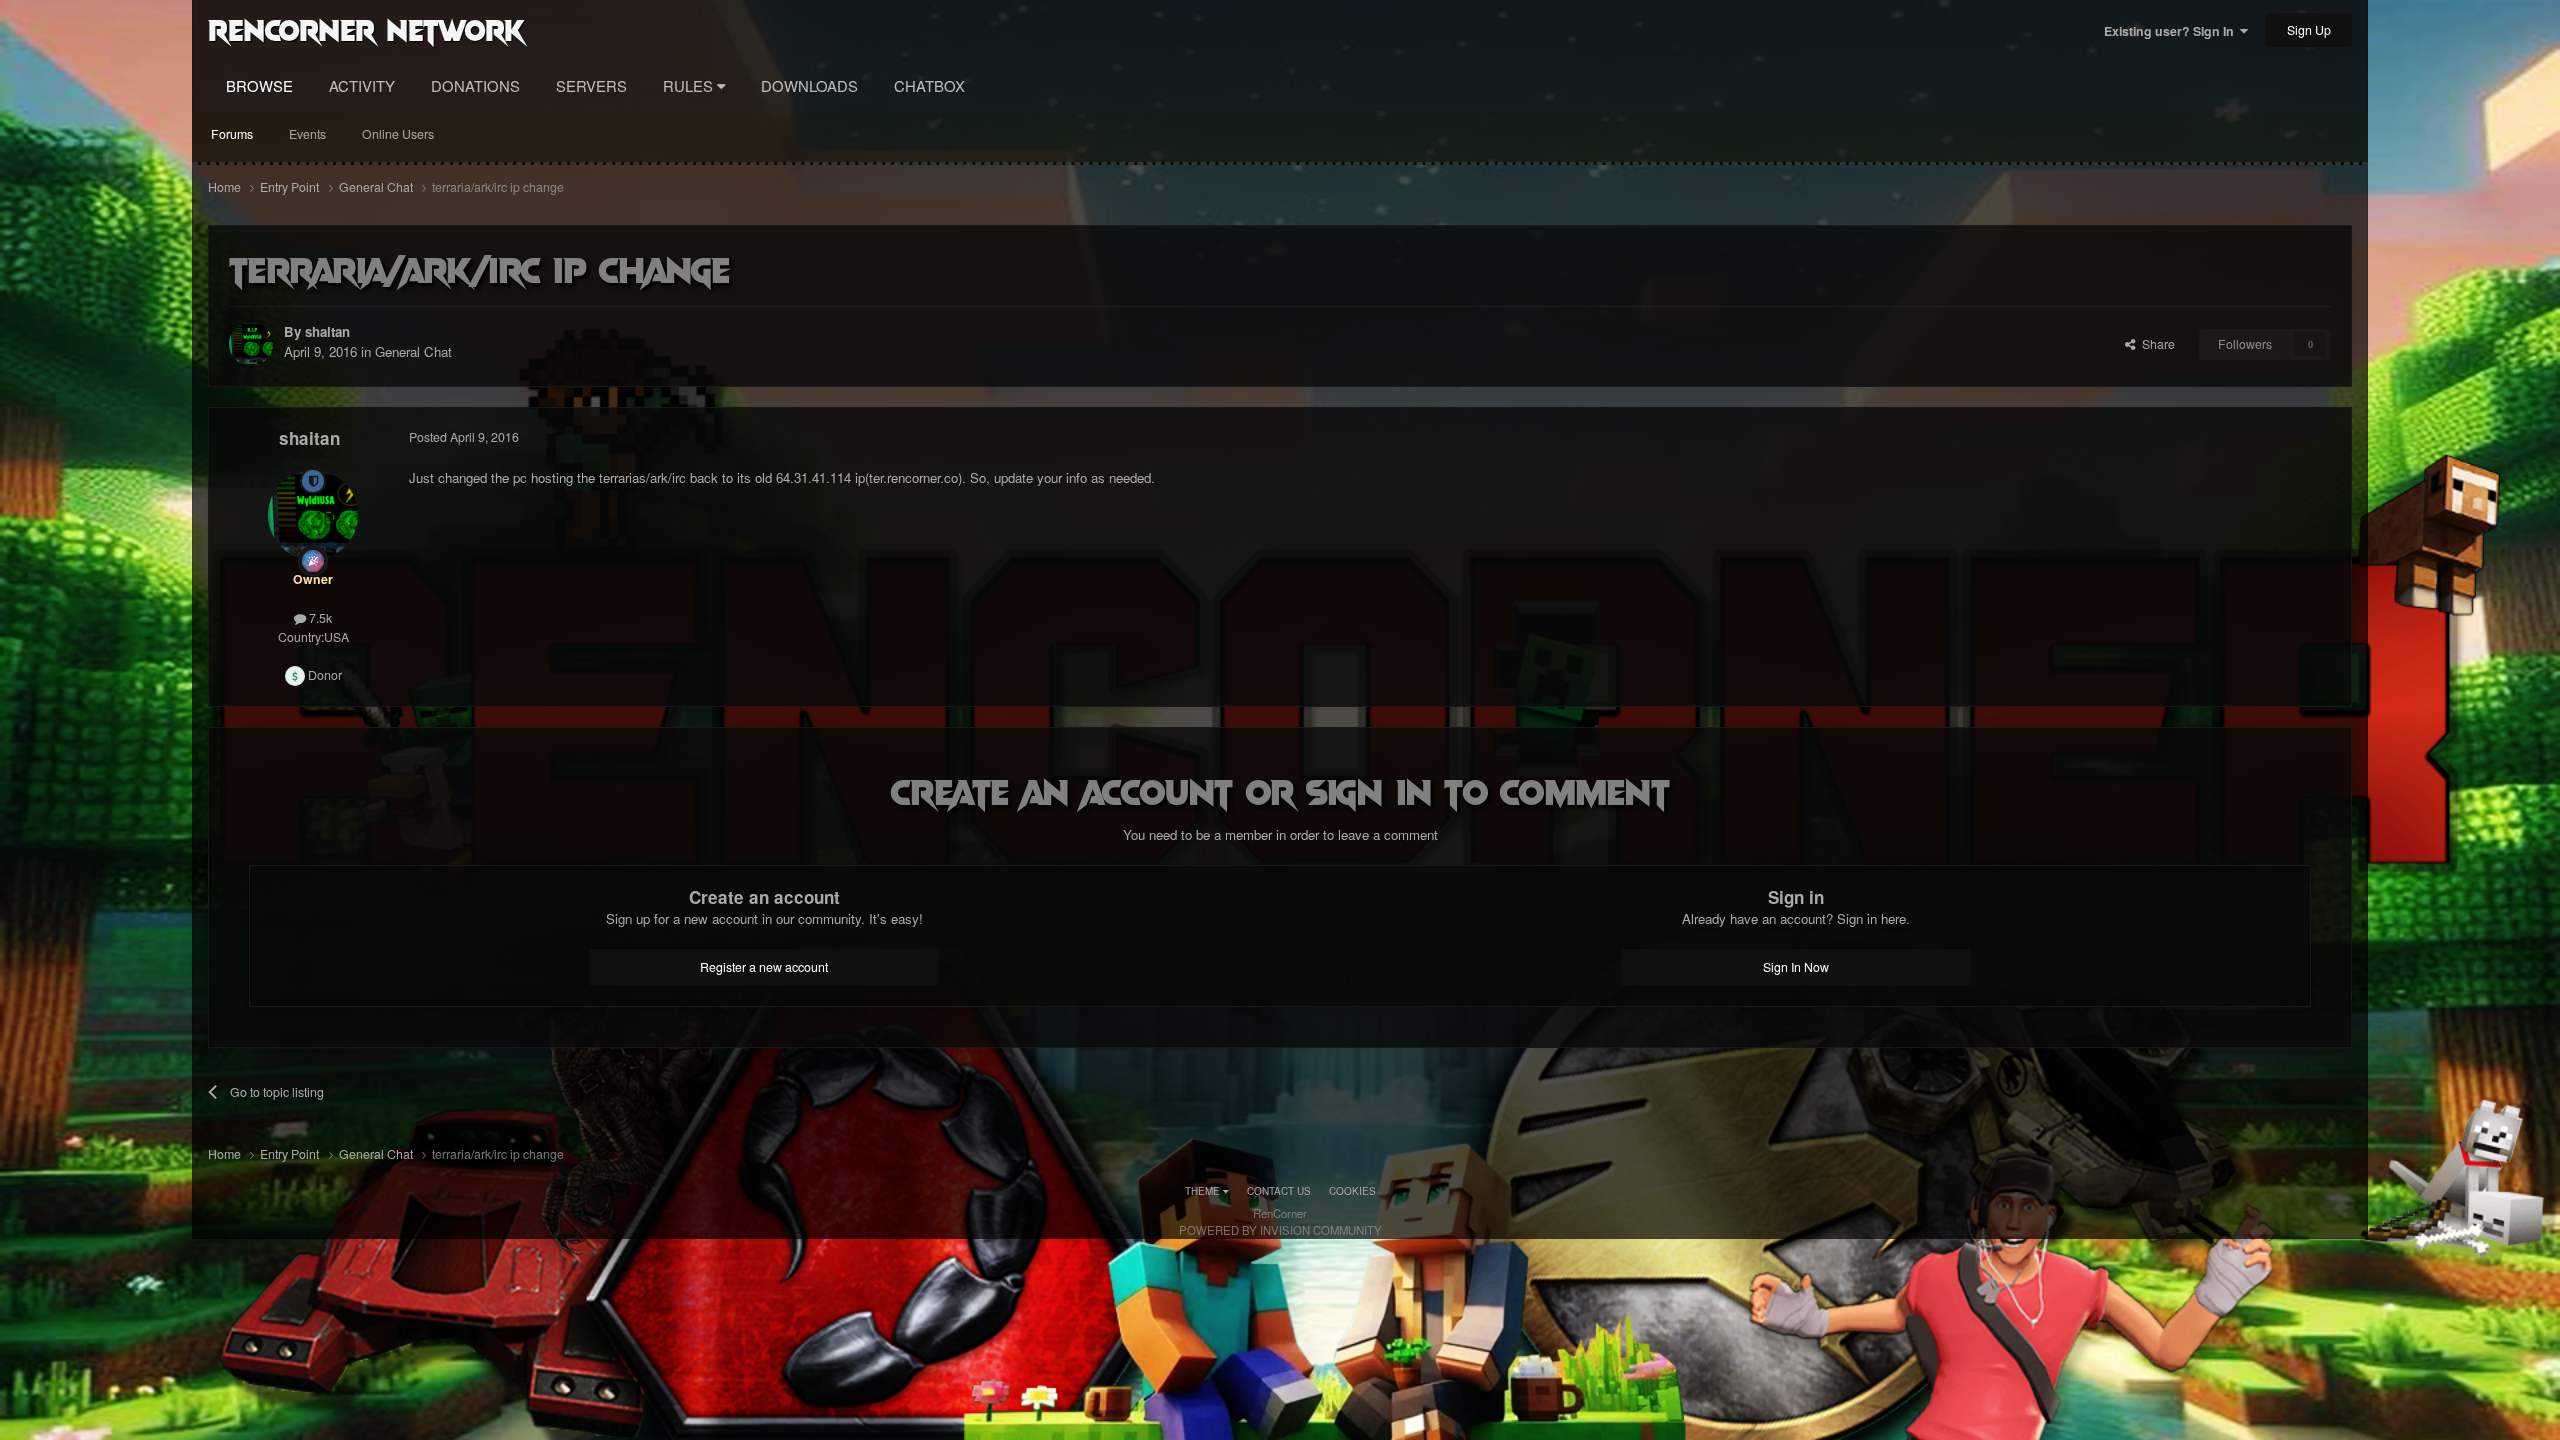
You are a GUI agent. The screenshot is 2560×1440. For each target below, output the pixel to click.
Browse (259, 85)
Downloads (809, 85)
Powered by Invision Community (1280, 1230)
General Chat (413, 351)
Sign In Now (1796, 967)
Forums (232, 134)
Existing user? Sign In (2172, 31)
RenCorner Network (366, 29)
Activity (362, 85)
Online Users (398, 134)
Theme (1204, 1191)
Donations (475, 85)
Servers (591, 85)
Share (2155, 344)
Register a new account (764, 967)
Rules (690, 85)
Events (307, 134)
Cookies (1352, 1191)
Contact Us (1279, 1191)
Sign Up (2309, 30)
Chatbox (929, 85)
